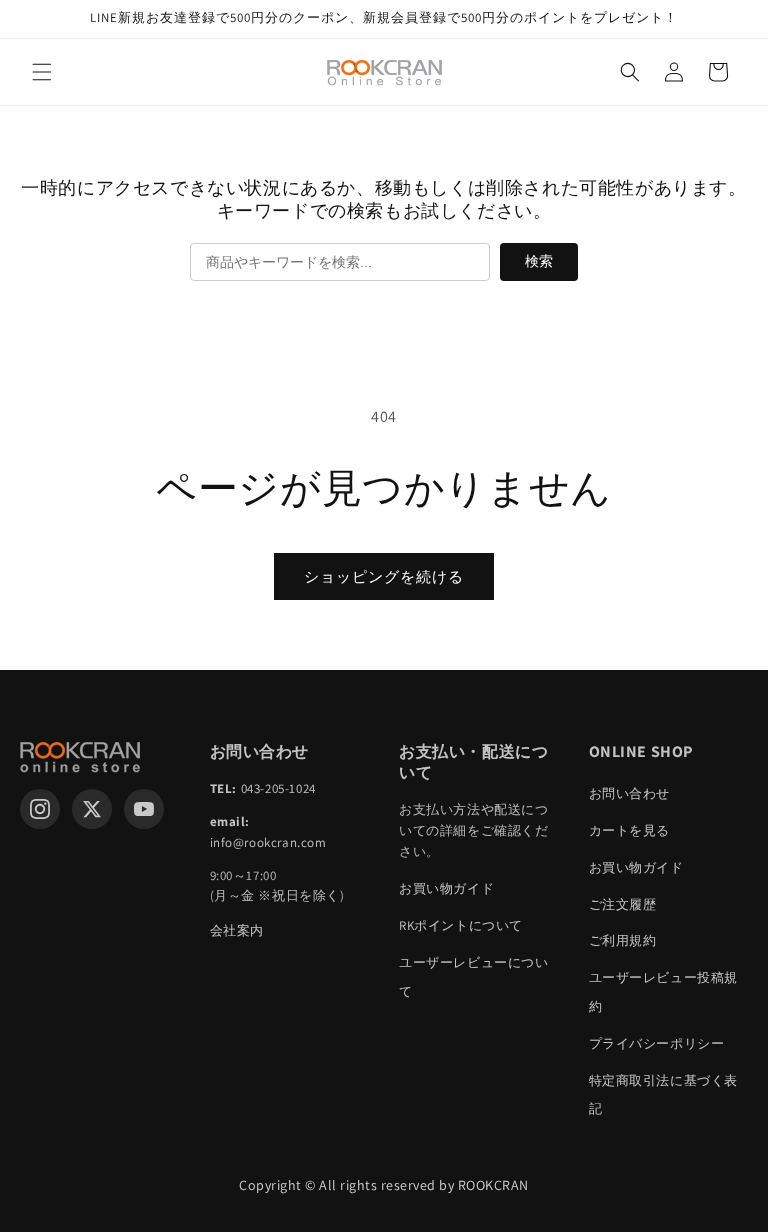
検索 (539, 261)
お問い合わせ (630, 793)
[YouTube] (144, 809)
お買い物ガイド (446, 888)
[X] (92, 809)
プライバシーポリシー (657, 1043)
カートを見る (630, 830)
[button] (42, 72)
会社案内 (237, 930)
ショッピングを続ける (384, 576)
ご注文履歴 (623, 904)
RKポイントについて (461, 925)
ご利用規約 (623, 940)
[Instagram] (40, 809)
